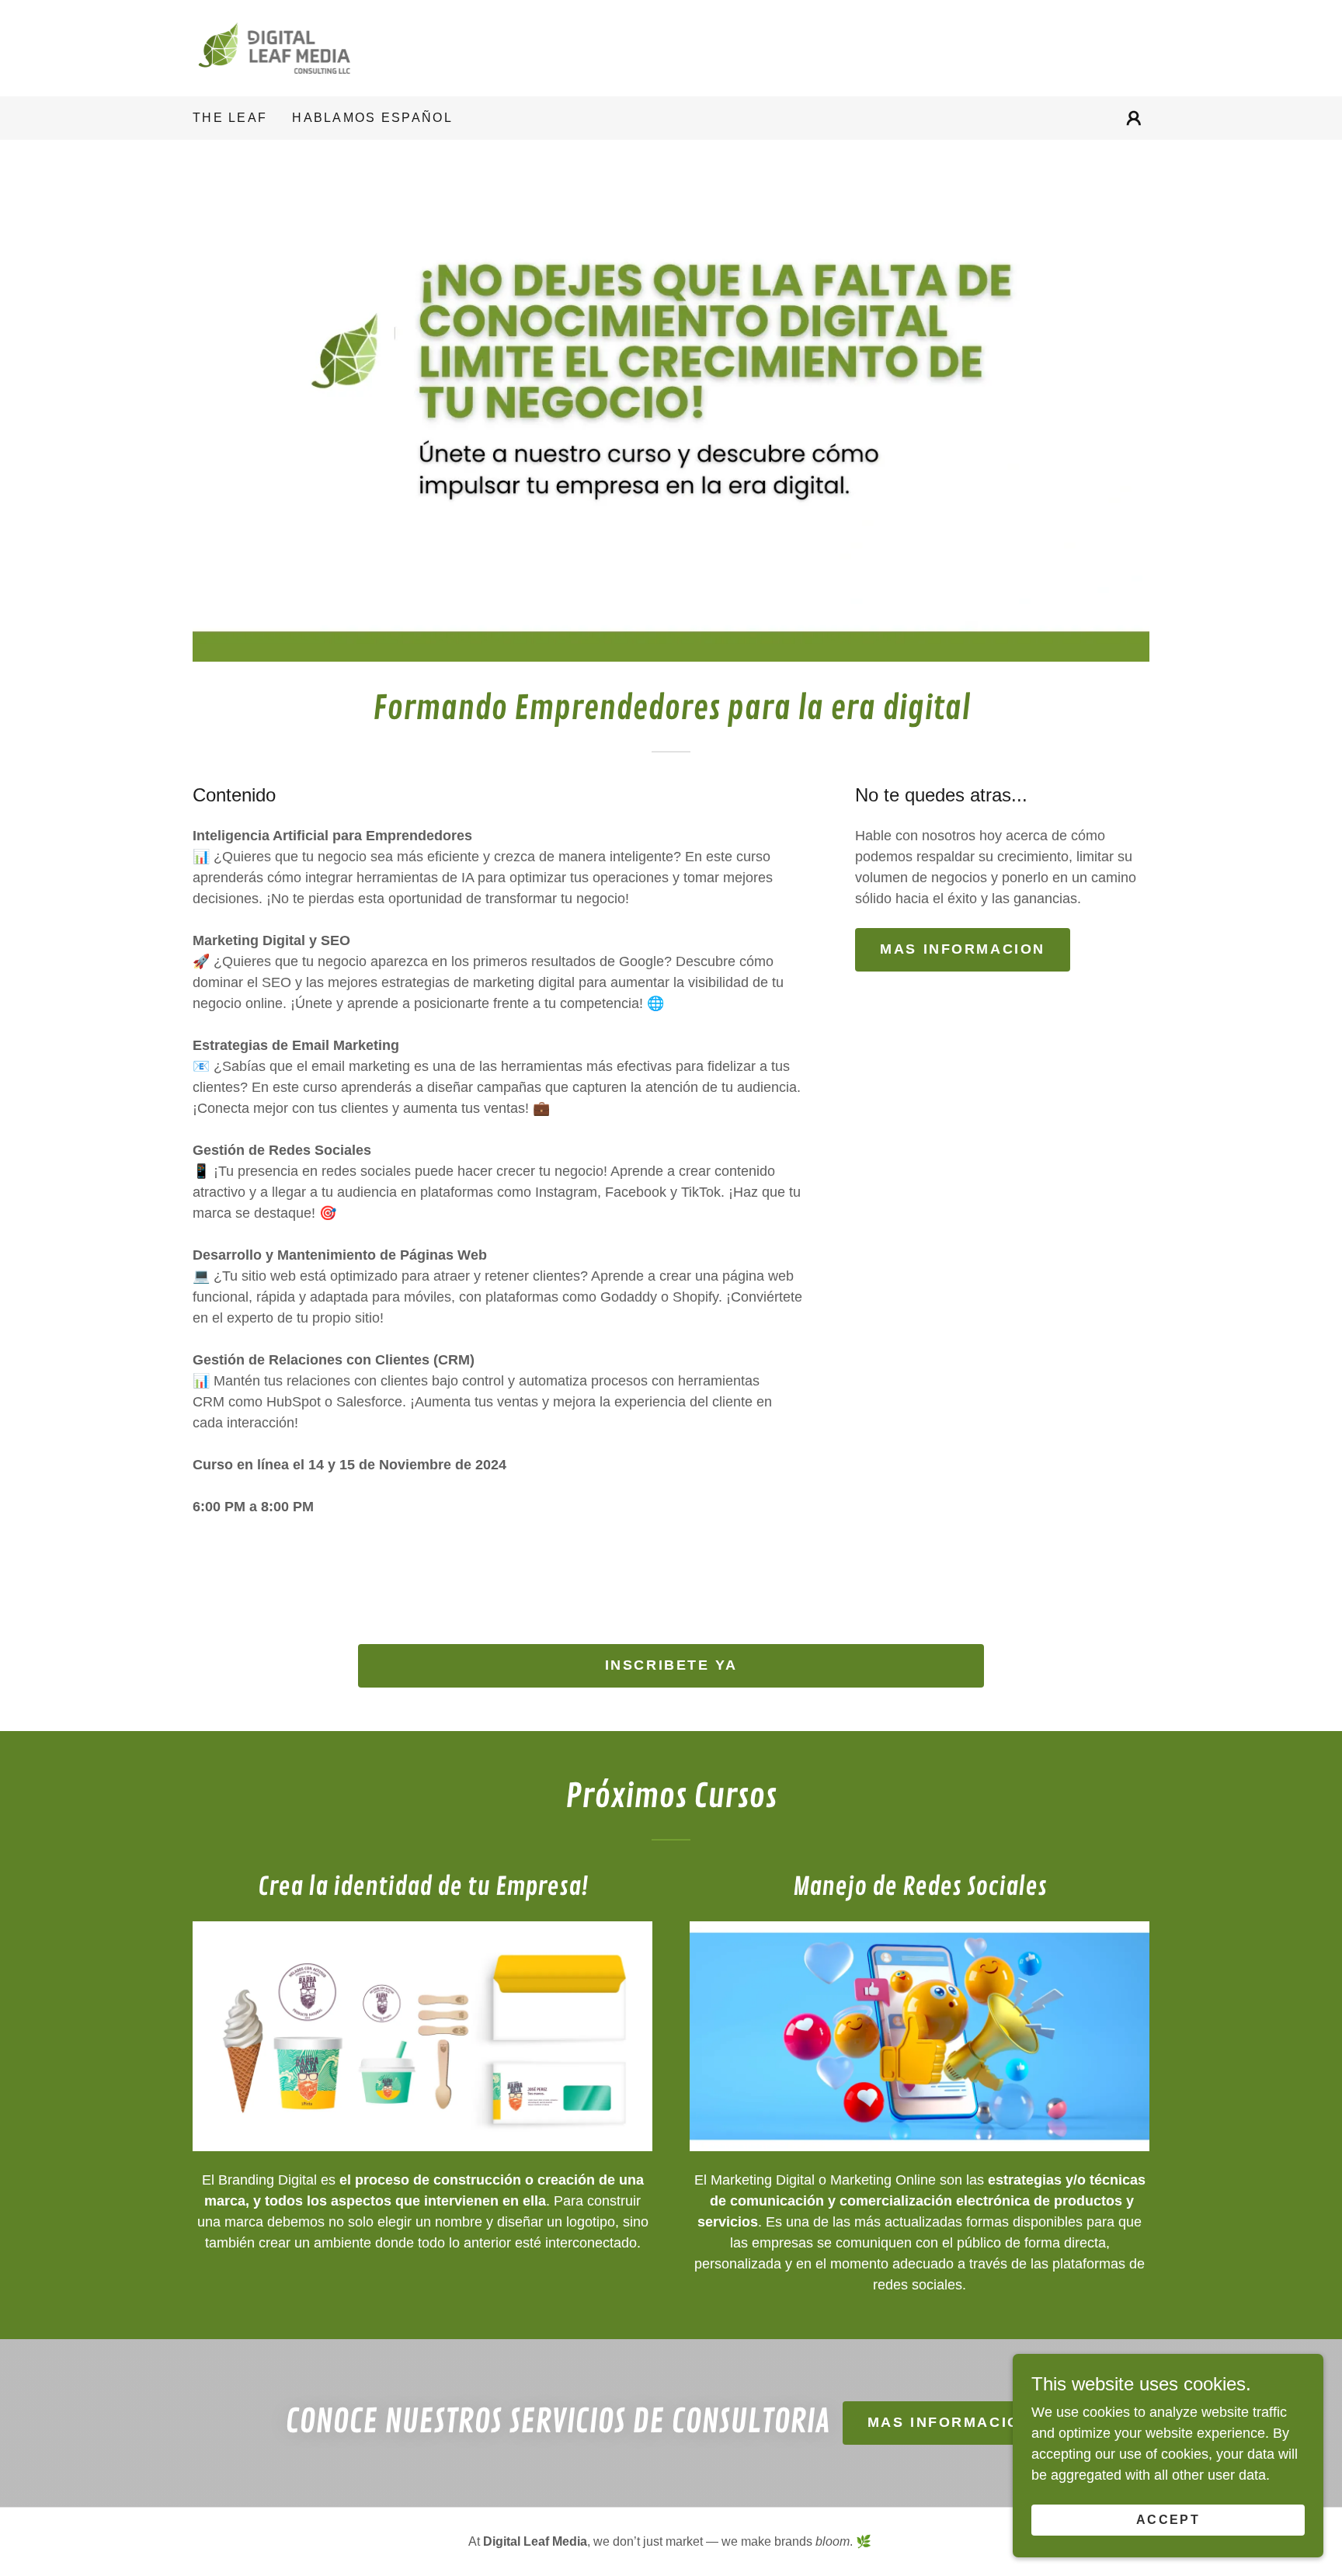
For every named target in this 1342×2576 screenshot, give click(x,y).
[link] (274, 47)
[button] (1134, 118)
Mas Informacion (963, 949)
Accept (1168, 2520)
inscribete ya (671, 1665)
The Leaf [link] (230, 118)
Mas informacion (950, 2422)
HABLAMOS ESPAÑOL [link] (372, 118)
